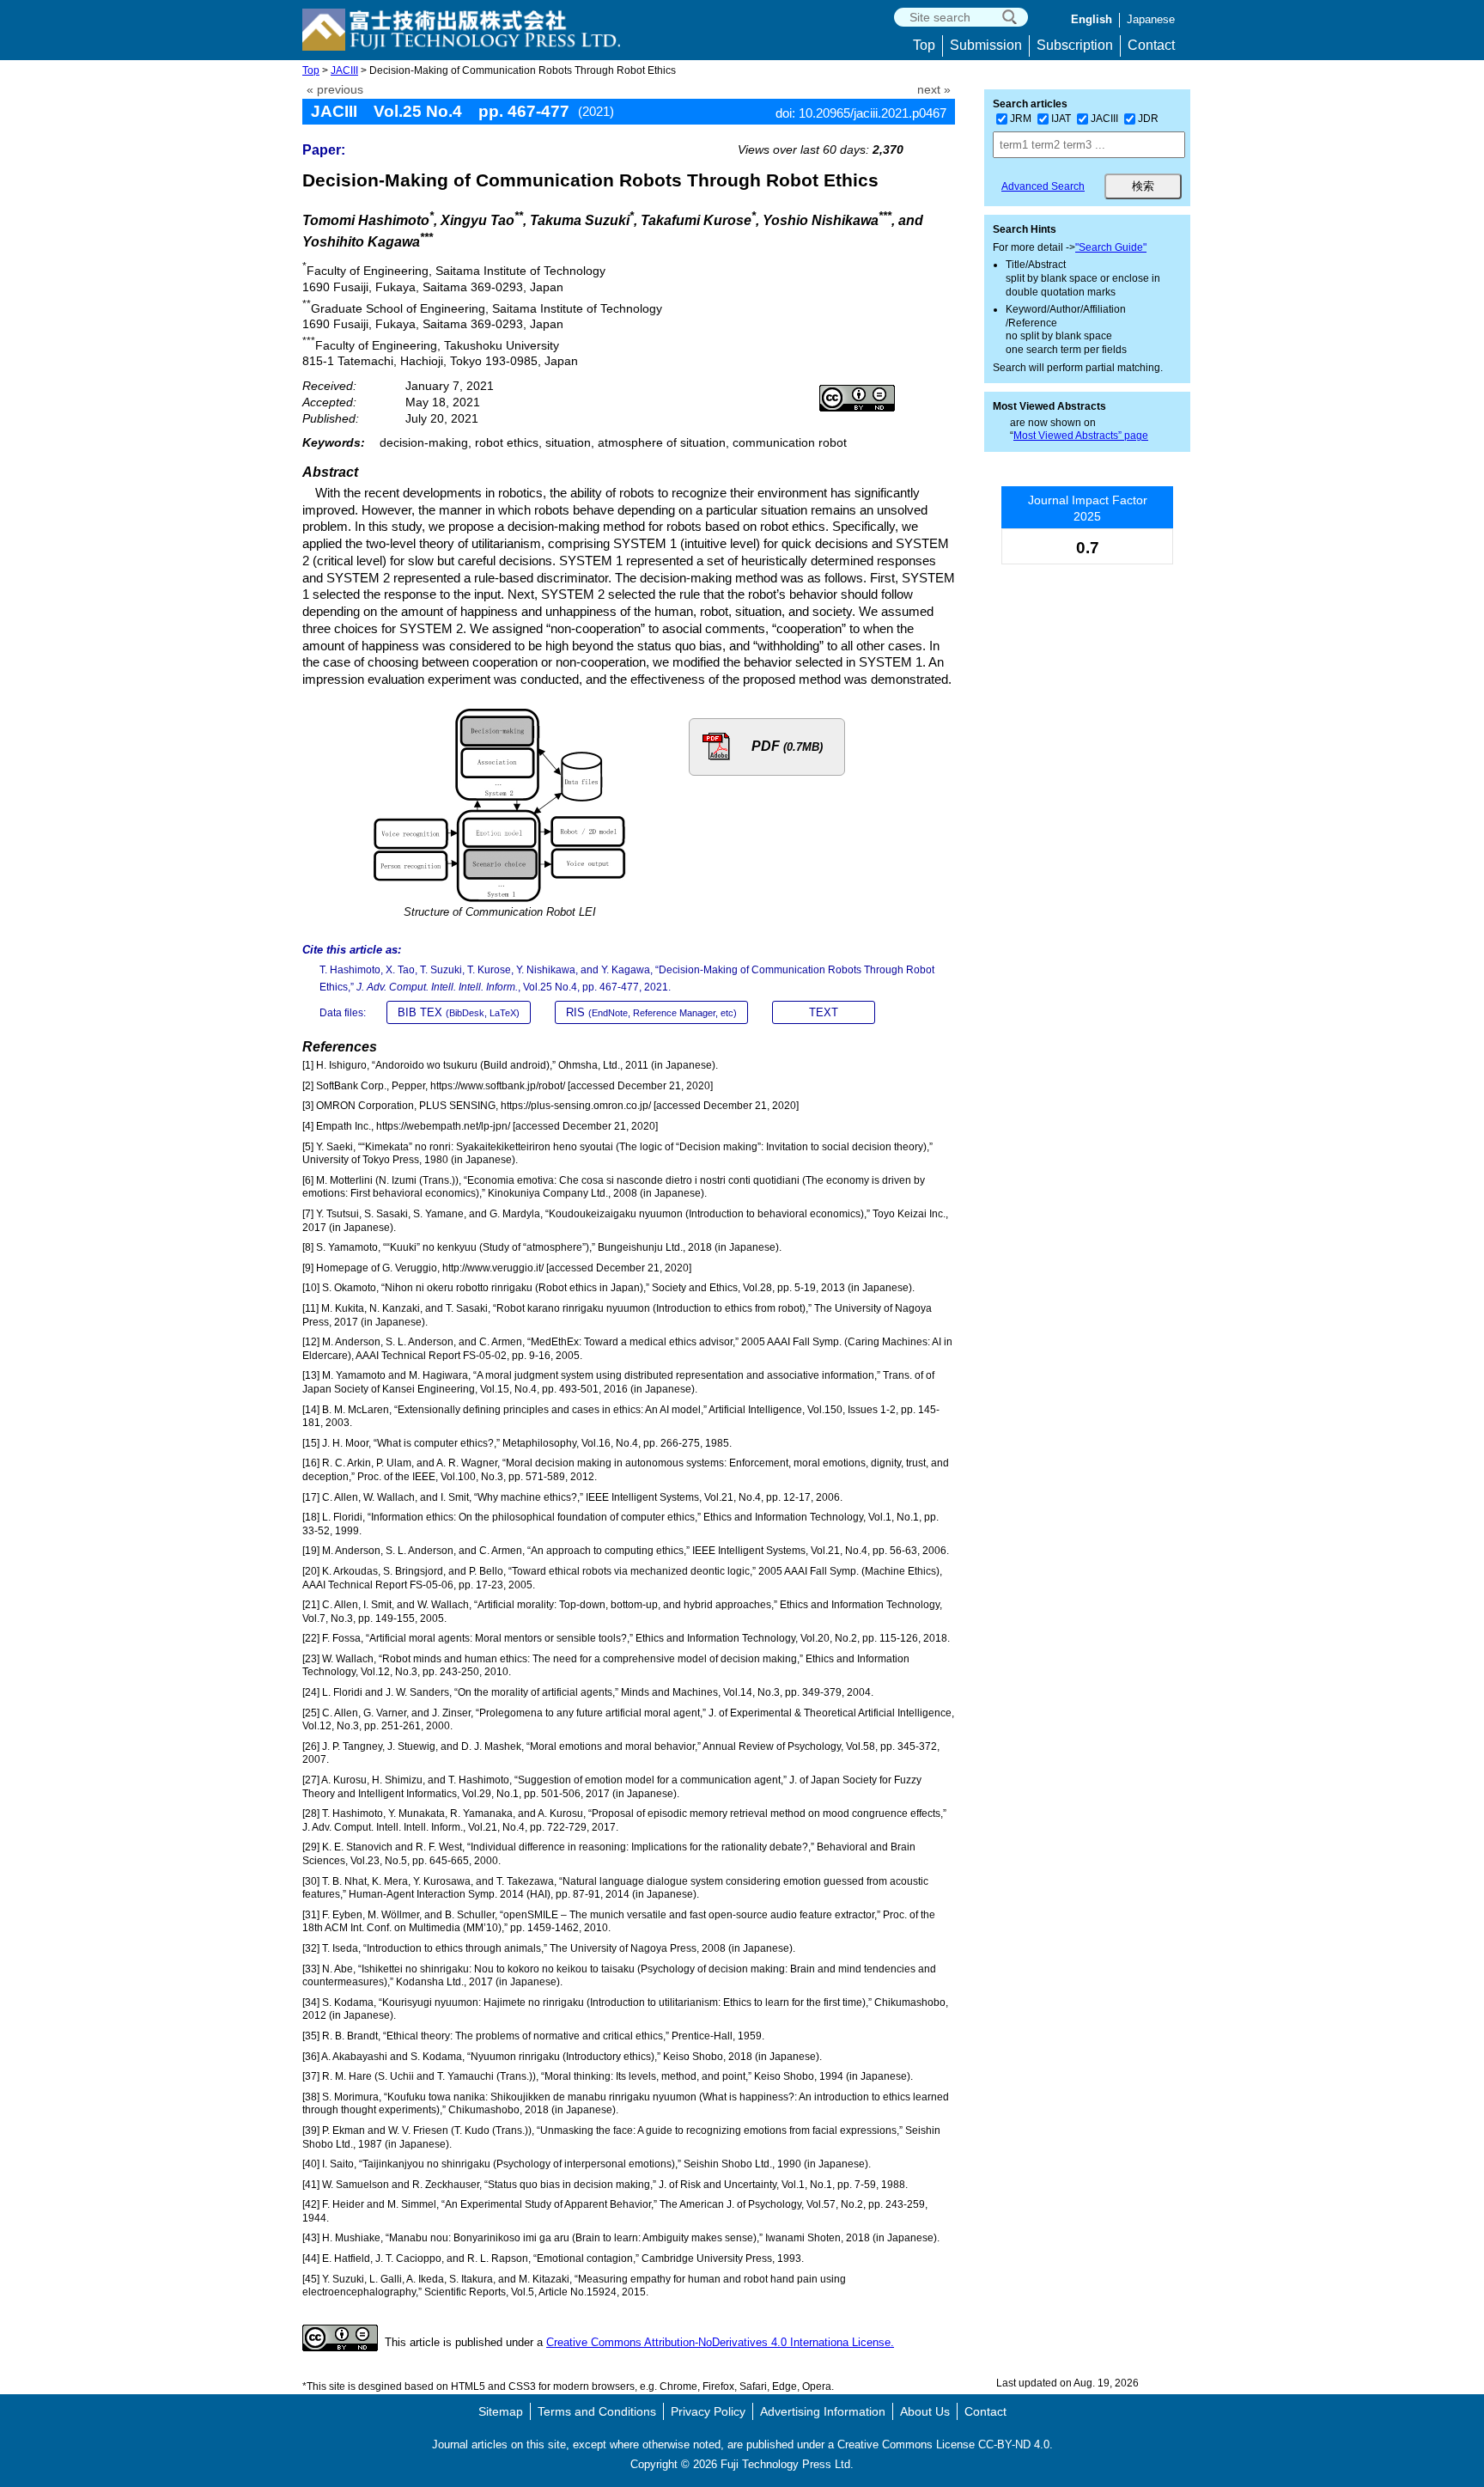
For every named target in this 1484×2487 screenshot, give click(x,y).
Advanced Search (1043, 186)
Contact (1151, 45)
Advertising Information (823, 2411)
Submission (986, 45)
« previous (335, 90)
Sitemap (501, 2411)
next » (934, 90)
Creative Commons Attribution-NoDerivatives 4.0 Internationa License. (720, 2342)
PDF (787, 746)
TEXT (824, 1012)
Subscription (1075, 45)
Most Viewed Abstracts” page (1081, 436)
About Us (925, 2411)
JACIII (344, 70)
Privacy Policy (708, 2411)
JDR (1148, 119)
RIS (651, 1012)
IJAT (1061, 119)
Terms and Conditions (597, 2411)
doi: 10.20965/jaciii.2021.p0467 (861, 113)
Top (924, 45)
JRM (1021, 119)
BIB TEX (459, 1012)
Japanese (1151, 19)
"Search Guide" (1111, 247)
